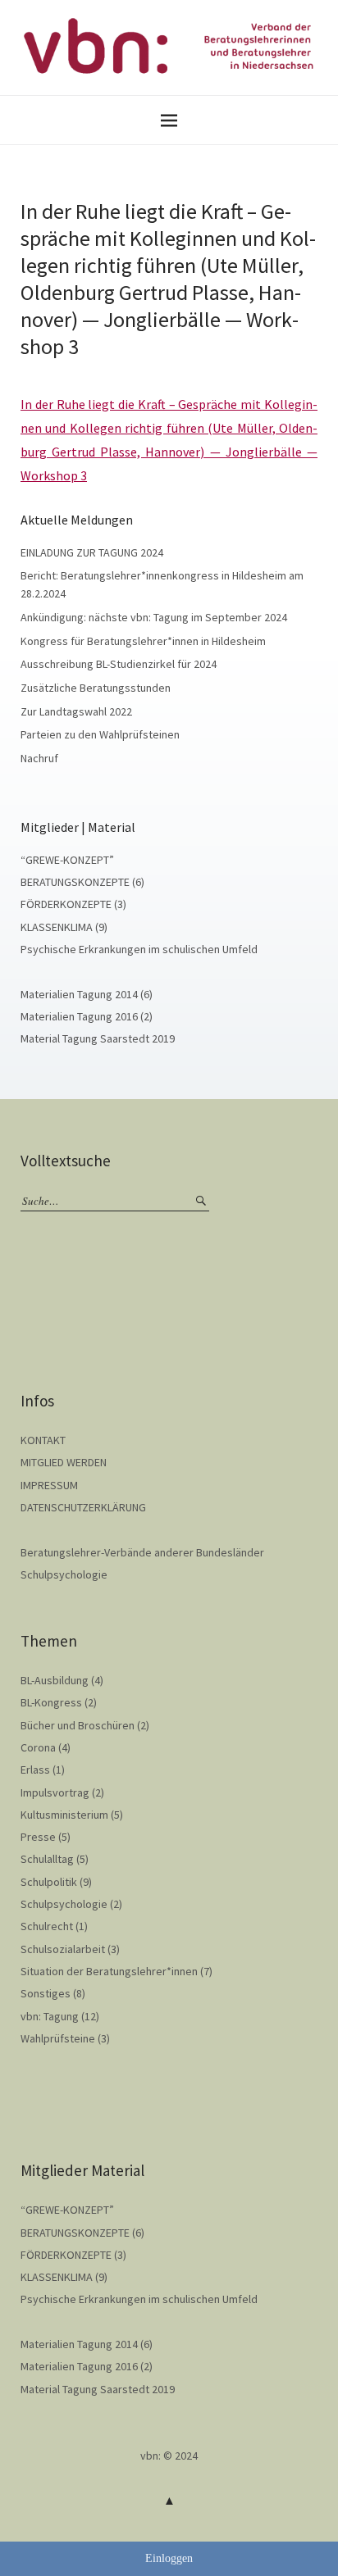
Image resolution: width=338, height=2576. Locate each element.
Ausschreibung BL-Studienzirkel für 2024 (119, 664)
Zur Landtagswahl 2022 (76, 711)
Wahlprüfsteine (58, 2038)
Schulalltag (47, 1859)
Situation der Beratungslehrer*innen (109, 1971)
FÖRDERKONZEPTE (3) (73, 904)
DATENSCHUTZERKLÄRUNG (83, 1507)
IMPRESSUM (49, 1485)
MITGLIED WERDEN (64, 1462)
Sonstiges (46, 1993)
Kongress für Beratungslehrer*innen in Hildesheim (143, 641)
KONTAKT (43, 1440)
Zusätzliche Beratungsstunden (96, 688)
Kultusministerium (64, 1815)
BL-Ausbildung (55, 1680)
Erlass (35, 1770)
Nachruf (39, 758)
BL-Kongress (51, 1702)
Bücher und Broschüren (78, 1725)
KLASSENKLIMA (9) (64, 927)
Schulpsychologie (64, 1574)
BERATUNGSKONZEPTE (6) (82, 882)
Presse (38, 1837)
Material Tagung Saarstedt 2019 (98, 1038)
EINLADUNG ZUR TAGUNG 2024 (92, 552)
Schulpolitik (49, 1882)
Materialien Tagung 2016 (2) (87, 1016)
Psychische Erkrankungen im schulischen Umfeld (139, 949)
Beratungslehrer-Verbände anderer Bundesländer (142, 1552)
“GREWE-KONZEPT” (67, 860)
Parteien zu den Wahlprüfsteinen (100, 734)
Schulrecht (47, 1926)
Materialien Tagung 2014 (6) (87, 994)
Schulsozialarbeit (63, 1949)
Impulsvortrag (55, 1792)
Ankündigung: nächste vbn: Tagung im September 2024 (154, 617)
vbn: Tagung (50, 2016)
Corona (38, 1747)
